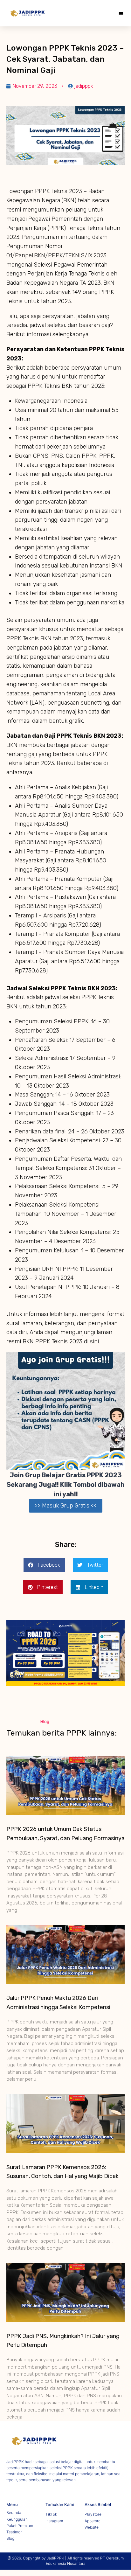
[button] (121, 13)
